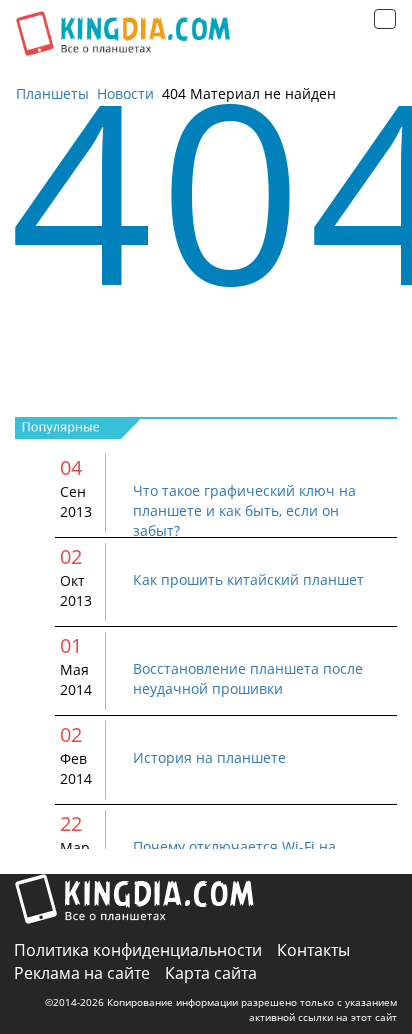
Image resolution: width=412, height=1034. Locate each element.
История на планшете (209, 757)
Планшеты (52, 93)
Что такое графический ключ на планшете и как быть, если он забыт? (244, 510)
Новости (125, 93)
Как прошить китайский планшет (248, 579)
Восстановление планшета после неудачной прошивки (248, 678)
